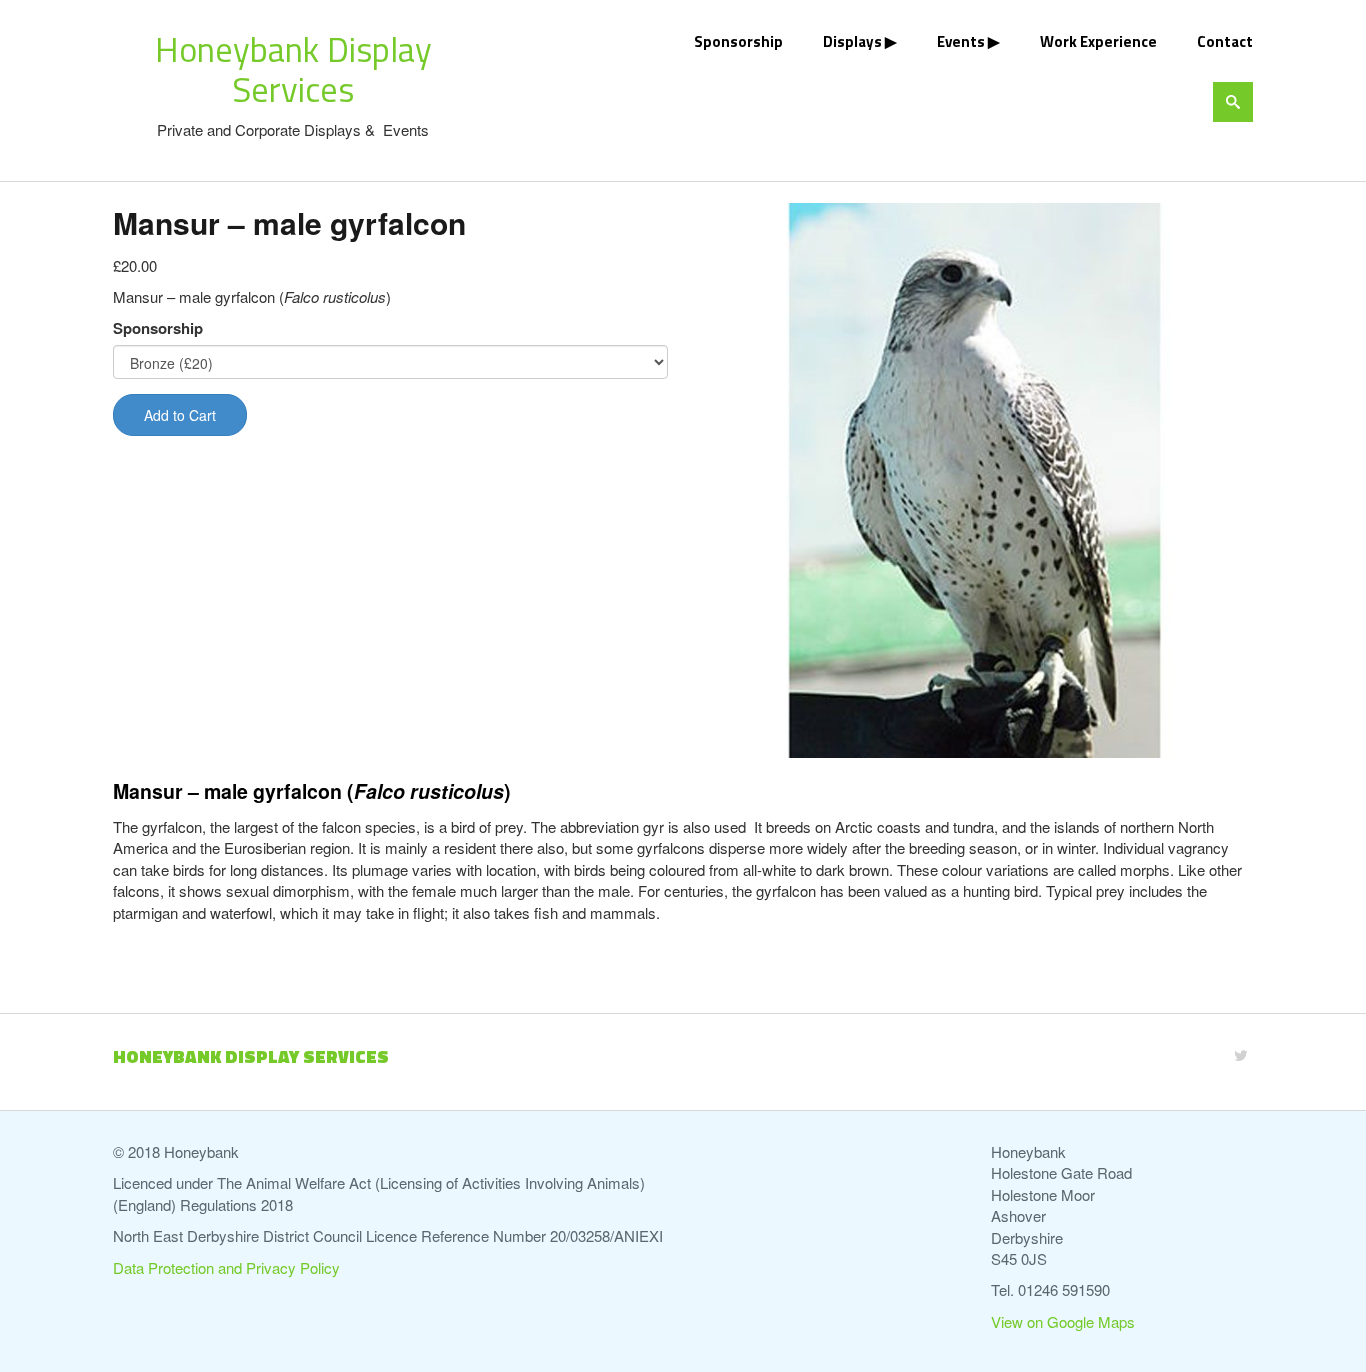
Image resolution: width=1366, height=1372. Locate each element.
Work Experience (1098, 41)
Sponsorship (738, 41)
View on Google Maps (1063, 1321)
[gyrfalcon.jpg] (975, 480)
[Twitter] (1241, 1054)
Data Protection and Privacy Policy (226, 1267)
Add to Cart (180, 415)
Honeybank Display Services (293, 69)
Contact (1225, 41)
